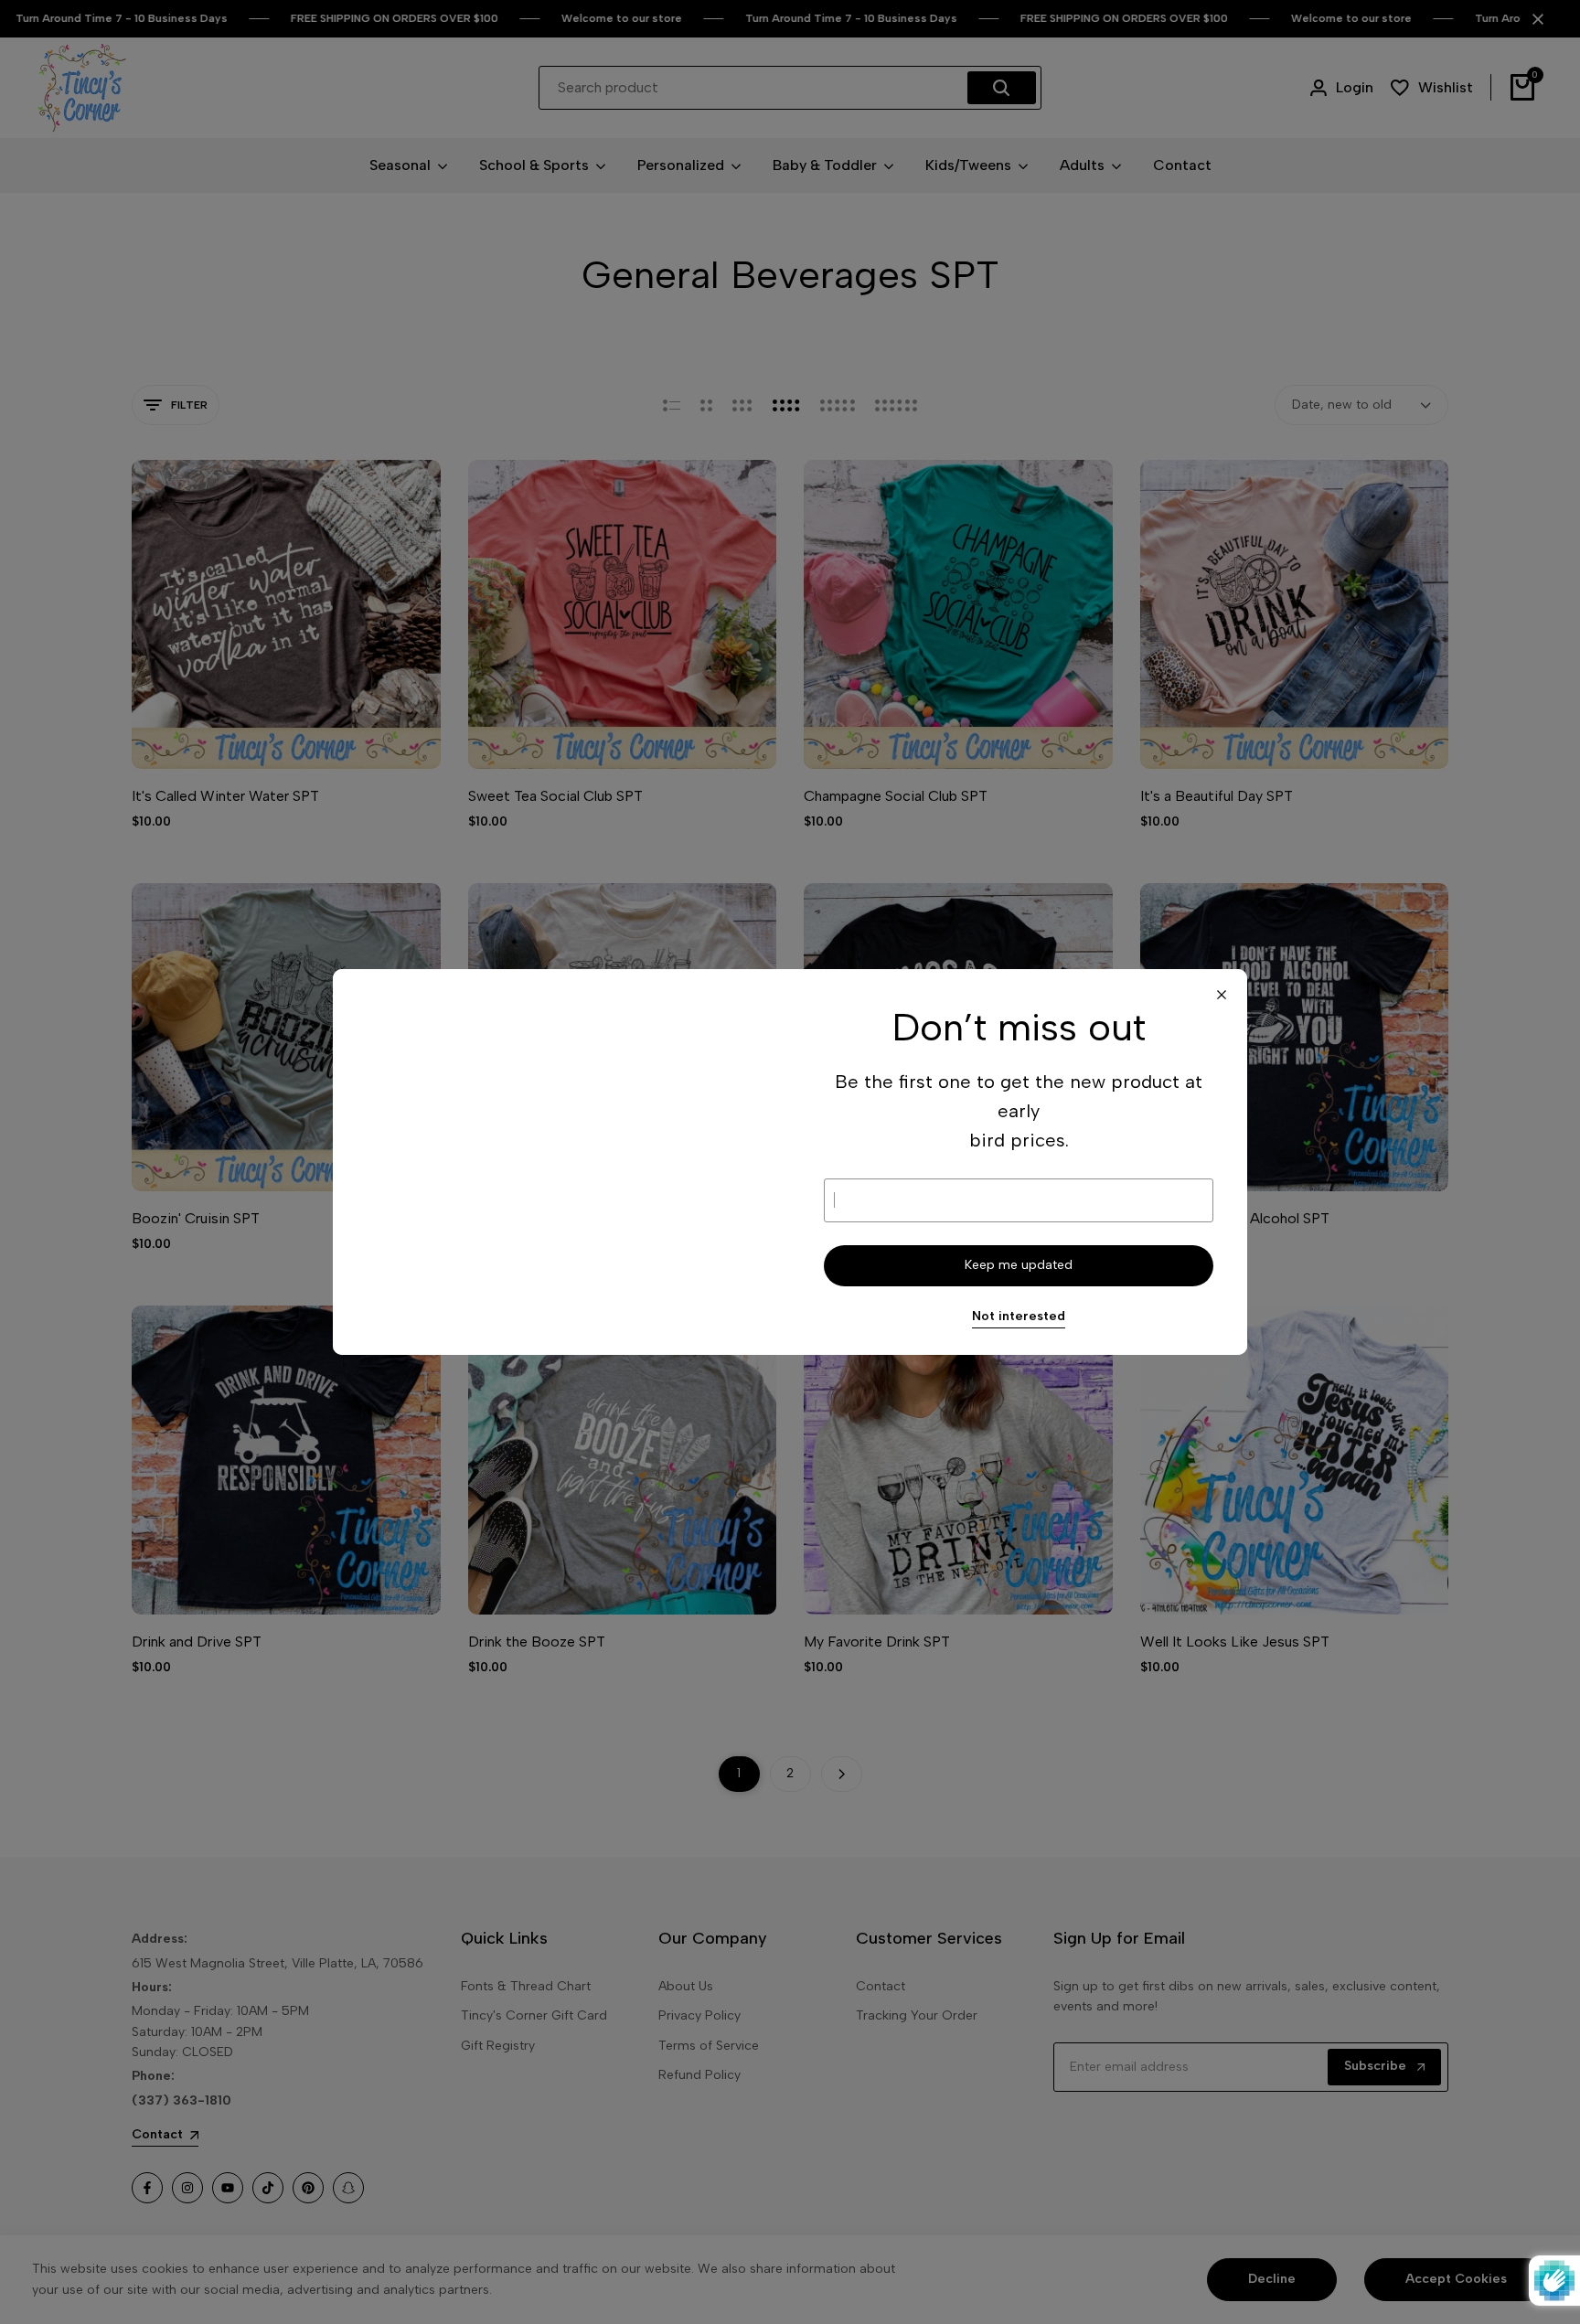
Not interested (1019, 1317)
